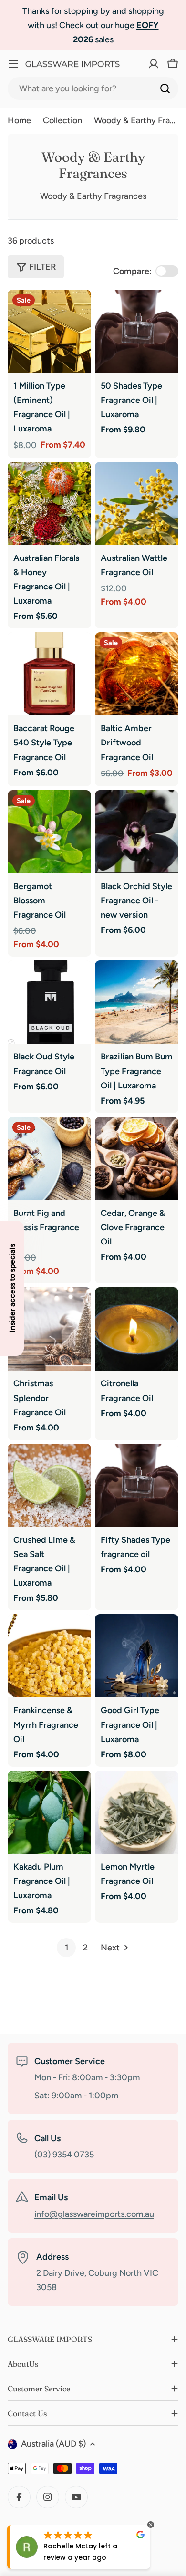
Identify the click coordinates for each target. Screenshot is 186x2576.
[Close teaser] (27, 1218)
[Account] (135, 64)
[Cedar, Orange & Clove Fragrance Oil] (137, 1159)
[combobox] (93, 88)
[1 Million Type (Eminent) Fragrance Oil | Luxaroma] (49, 331)
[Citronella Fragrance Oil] (137, 1329)
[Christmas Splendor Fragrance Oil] (49, 1329)
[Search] (165, 88)
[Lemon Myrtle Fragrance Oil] (137, 1812)
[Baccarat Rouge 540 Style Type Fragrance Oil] (49, 674)
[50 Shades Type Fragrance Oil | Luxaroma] (137, 331)
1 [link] (67, 1948)
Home (19, 120)
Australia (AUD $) (53, 2444)
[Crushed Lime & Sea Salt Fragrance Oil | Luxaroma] (49, 1485)
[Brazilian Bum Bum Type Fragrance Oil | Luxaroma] (137, 1002)
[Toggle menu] (13, 64)
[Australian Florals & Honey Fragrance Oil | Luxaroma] (49, 504)
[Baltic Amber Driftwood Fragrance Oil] (137, 674)
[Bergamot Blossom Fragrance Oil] (49, 832)
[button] (12, 1288)
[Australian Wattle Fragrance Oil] (137, 504)
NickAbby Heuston (75, 2546)
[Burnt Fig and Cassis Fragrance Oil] (49, 1159)
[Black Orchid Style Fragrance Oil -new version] (137, 832)
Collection (62, 120)
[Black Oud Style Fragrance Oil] (49, 1002)
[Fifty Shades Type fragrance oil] (137, 1485)
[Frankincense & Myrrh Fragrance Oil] (49, 1656)
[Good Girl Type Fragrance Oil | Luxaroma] (137, 1656)
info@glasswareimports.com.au (94, 2214)
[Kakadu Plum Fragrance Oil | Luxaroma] (49, 1812)
